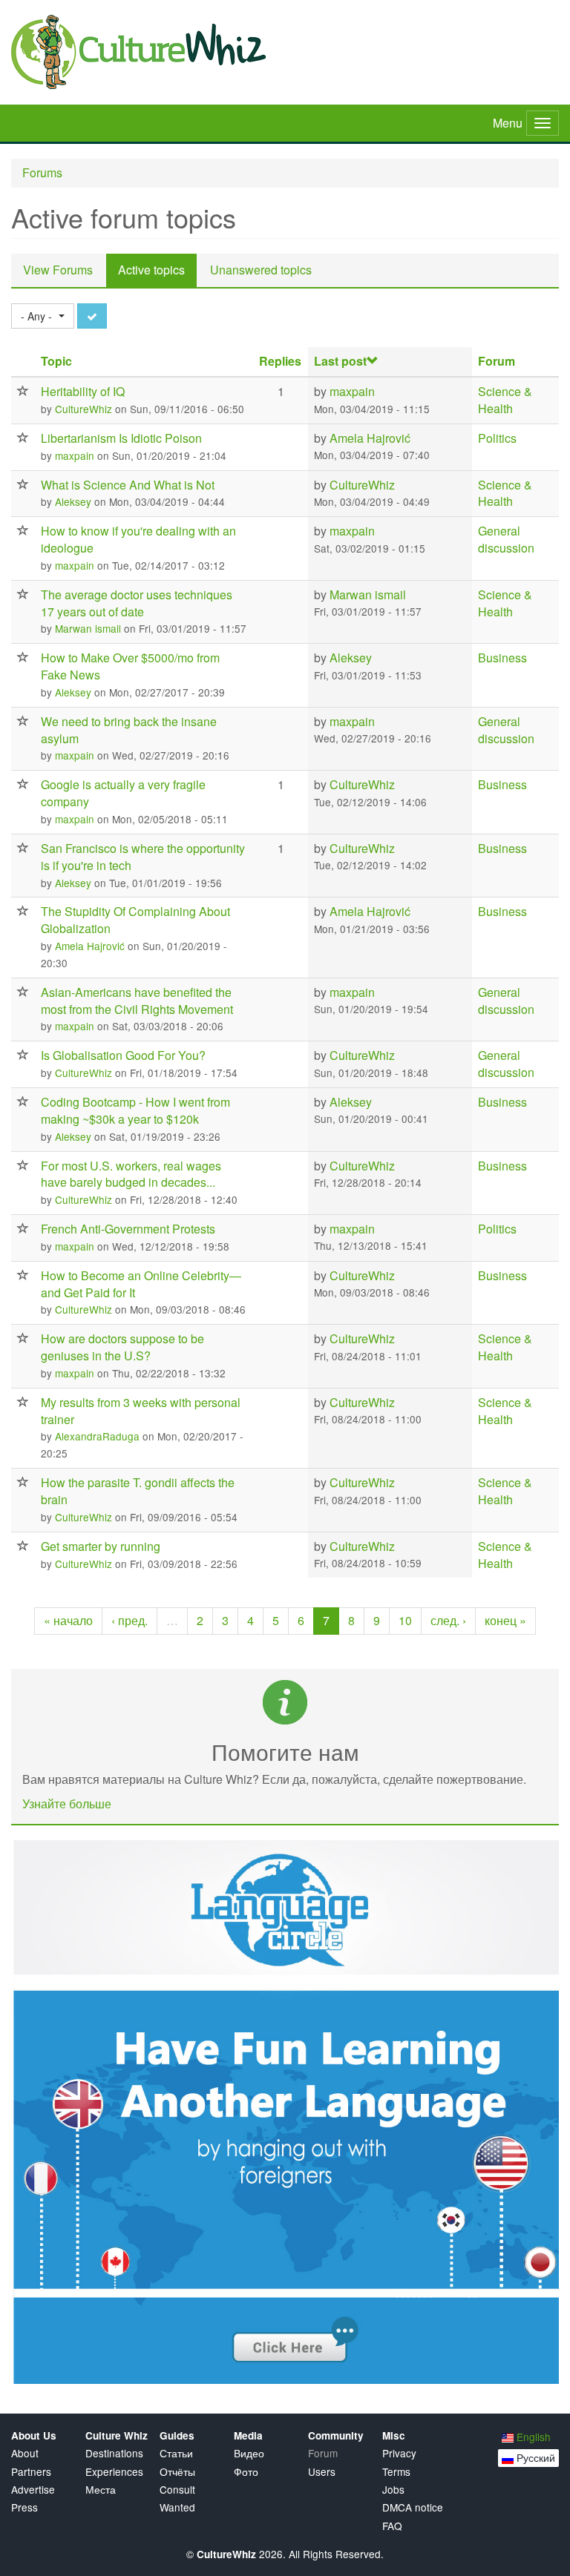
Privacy (399, 2453)
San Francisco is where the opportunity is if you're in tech (143, 857)
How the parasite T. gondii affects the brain (138, 1491)
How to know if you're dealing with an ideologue (138, 539)
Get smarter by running (101, 1546)
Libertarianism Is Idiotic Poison (121, 438)
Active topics (157, 274)
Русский (534, 2457)
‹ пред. (130, 1620)
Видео (249, 2453)
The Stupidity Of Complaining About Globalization (135, 920)
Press (24, 2507)
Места (101, 2490)
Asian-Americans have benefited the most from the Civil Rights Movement (137, 1001)
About (25, 2453)
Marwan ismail (88, 628)
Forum (497, 361)
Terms (396, 2472)
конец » (505, 1620)
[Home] (285, 52)
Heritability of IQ (83, 391)
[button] (43, 316)
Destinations (114, 2453)
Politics (497, 438)
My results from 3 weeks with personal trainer (141, 1411)
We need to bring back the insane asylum (129, 730)
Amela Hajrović (370, 438)
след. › (448, 1620)
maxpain (352, 391)
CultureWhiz (83, 409)
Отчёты (177, 2472)
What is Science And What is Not (128, 485)
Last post (340, 361)
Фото (246, 2472)
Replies (280, 361)
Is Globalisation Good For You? (123, 1055)
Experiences (114, 2472)
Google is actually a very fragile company (123, 793)
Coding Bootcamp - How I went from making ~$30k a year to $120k (135, 1110)
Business (502, 658)
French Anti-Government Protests (128, 1229)
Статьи (176, 2453)
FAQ (392, 2526)
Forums (42, 172)
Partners (31, 2472)
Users (322, 2472)
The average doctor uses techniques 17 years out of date (137, 603)
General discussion (506, 539)
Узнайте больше (67, 1803)
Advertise (33, 2490)
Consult (177, 2490)
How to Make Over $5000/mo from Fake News (130, 666)
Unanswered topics (261, 270)
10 (405, 1620)
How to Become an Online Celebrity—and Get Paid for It (141, 1284)
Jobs (393, 2490)
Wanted (177, 2507)
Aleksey (73, 501)
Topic (56, 361)
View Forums (58, 270)
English (532, 2437)
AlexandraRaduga (97, 1436)
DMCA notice (413, 2507)
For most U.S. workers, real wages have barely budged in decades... (131, 1174)
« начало (68, 1620)
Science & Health (505, 400)
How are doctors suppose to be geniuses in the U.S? (122, 1347)
